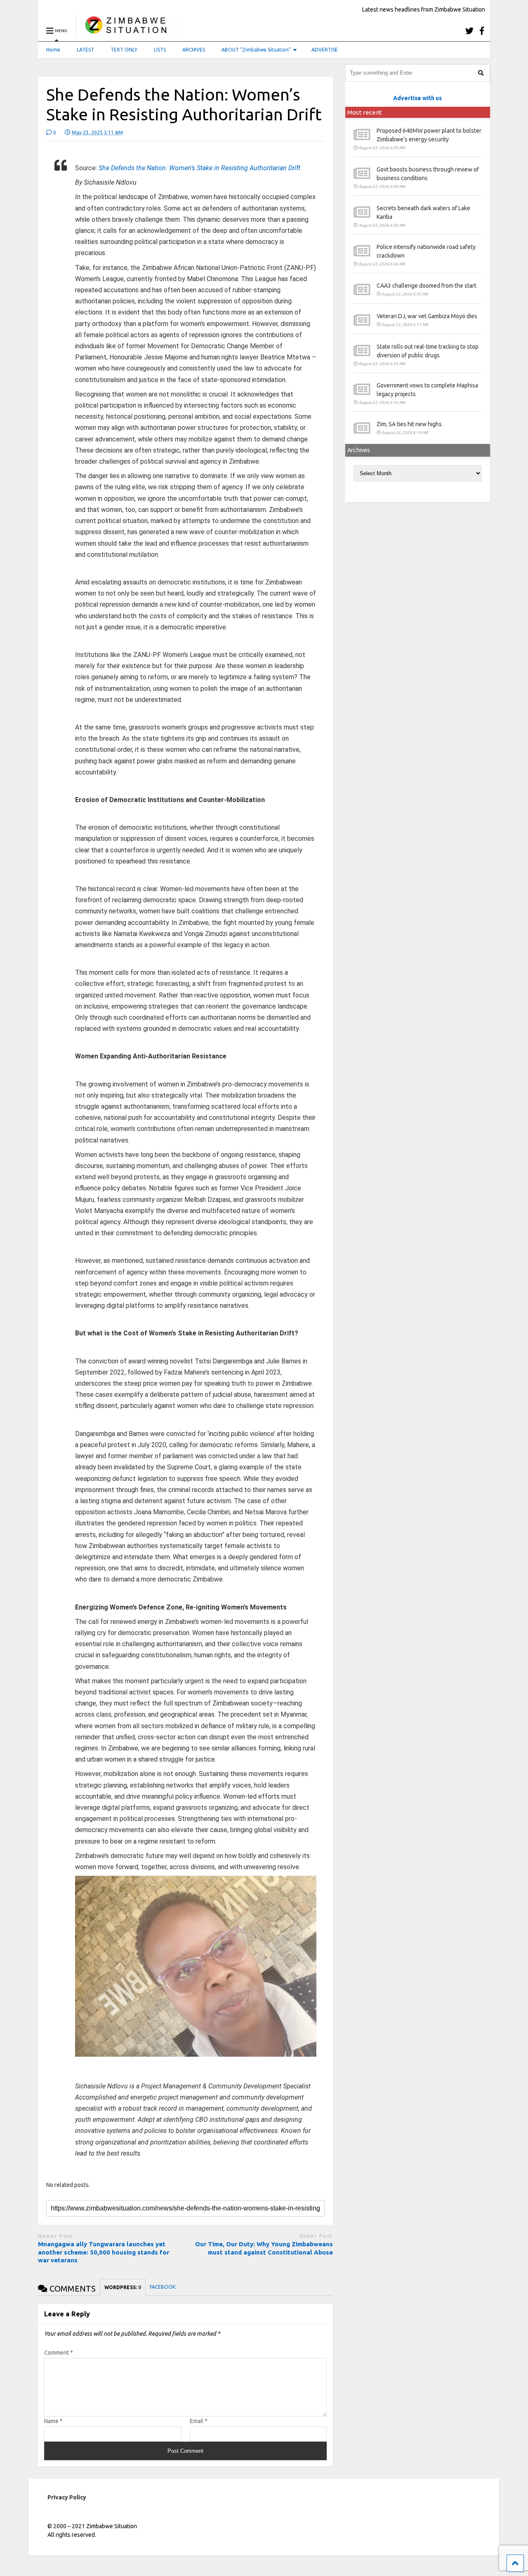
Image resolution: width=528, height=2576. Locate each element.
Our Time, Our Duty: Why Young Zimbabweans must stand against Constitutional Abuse (264, 2248)
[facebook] (482, 31)
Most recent (365, 112)
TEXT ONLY (124, 50)
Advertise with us (417, 98)
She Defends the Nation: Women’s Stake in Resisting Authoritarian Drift (199, 168)
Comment (59, 2353)
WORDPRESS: (123, 2287)
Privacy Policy (67, 2497)
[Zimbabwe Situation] (128, 31)
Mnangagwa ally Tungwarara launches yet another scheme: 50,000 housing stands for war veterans (104, 2252)
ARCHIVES (194, 50)
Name (53, 2421)
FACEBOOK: (164, 2287)
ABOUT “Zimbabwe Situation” (256, 50)
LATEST (85, 50)
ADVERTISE (325, 50)
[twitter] (469, 31)
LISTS (160, 50)
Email (199, 2421)
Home (53, 50)
